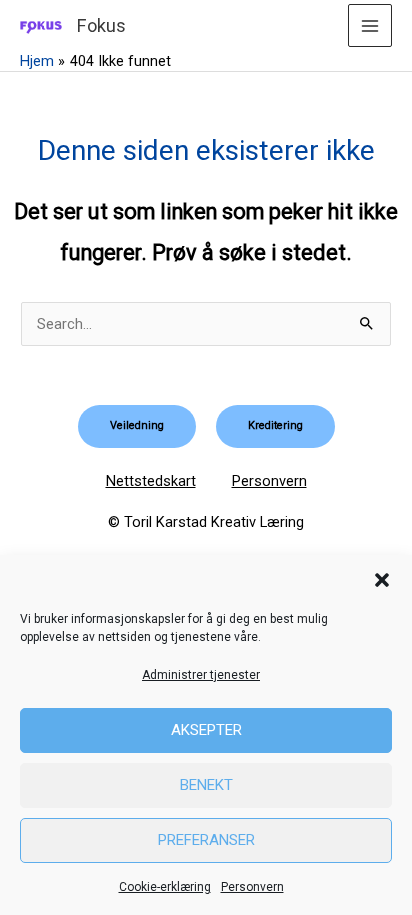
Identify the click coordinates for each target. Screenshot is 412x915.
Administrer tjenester (201, 675)
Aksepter (206, 730)
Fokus (101, 25)
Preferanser (206, 840)
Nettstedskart (151, 481)
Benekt (206, 785)
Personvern (252, 887)
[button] (382, 580)
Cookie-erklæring (165, 887)
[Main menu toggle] (370, 26)
